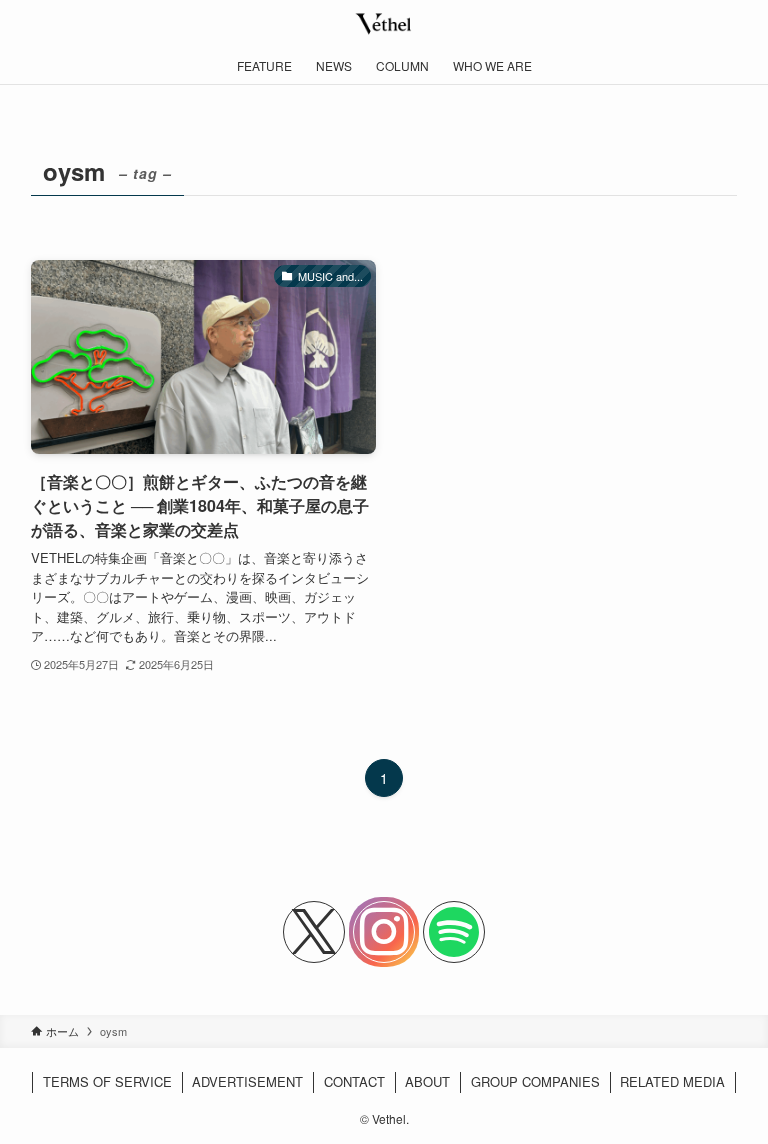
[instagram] (384, 932)
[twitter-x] (314, 932)
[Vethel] (384, 24)
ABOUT (427, 1081)
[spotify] (454, 932)
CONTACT (354, 1081)
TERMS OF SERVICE (107, 1081)
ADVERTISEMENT (247, 1081)
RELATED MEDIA (672, 1081)
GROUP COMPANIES (535, 1081)
